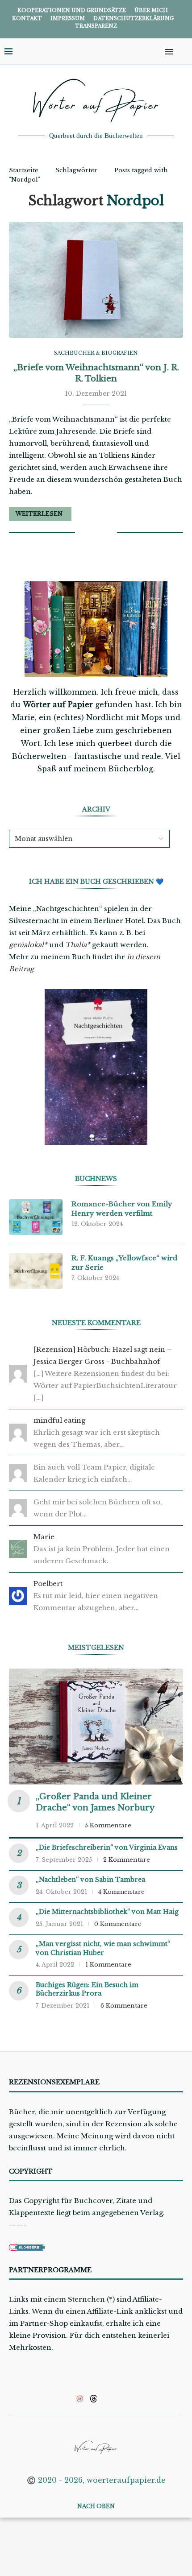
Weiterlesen (39, 514)
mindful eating (59, 1420)
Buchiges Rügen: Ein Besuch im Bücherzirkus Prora (87, 1989)
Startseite (24, 170)
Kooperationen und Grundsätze (72, 10)
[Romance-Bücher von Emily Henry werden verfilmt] (36, 1217)
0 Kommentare (118, 1924)
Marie (44, 1537)
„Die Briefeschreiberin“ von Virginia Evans (107, 1847)
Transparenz (96, 26)
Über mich (151, 10)
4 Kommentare (121, 1892)
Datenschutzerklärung (134, 18)
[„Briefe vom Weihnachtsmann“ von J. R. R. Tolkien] (96, 280)
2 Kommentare (127, 1860)
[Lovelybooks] (80, 2398)
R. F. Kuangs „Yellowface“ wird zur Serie (124, 1263)
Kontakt (27, 18)
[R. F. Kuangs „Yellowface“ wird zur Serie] (36, 1271)
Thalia (76, 945)
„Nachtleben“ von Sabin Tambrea (90, 1880)
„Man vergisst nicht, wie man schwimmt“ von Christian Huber (103, 1948)
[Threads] (94, 2398)
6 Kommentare (124, 2006)
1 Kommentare (108, 1965)
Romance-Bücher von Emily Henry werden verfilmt (122, 1209)
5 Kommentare (108, 1825)
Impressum (68, 18)
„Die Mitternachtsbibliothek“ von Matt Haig (107, 1912)
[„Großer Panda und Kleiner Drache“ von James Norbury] (96, 1727)
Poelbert (48, 1584)
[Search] (183, 52)
